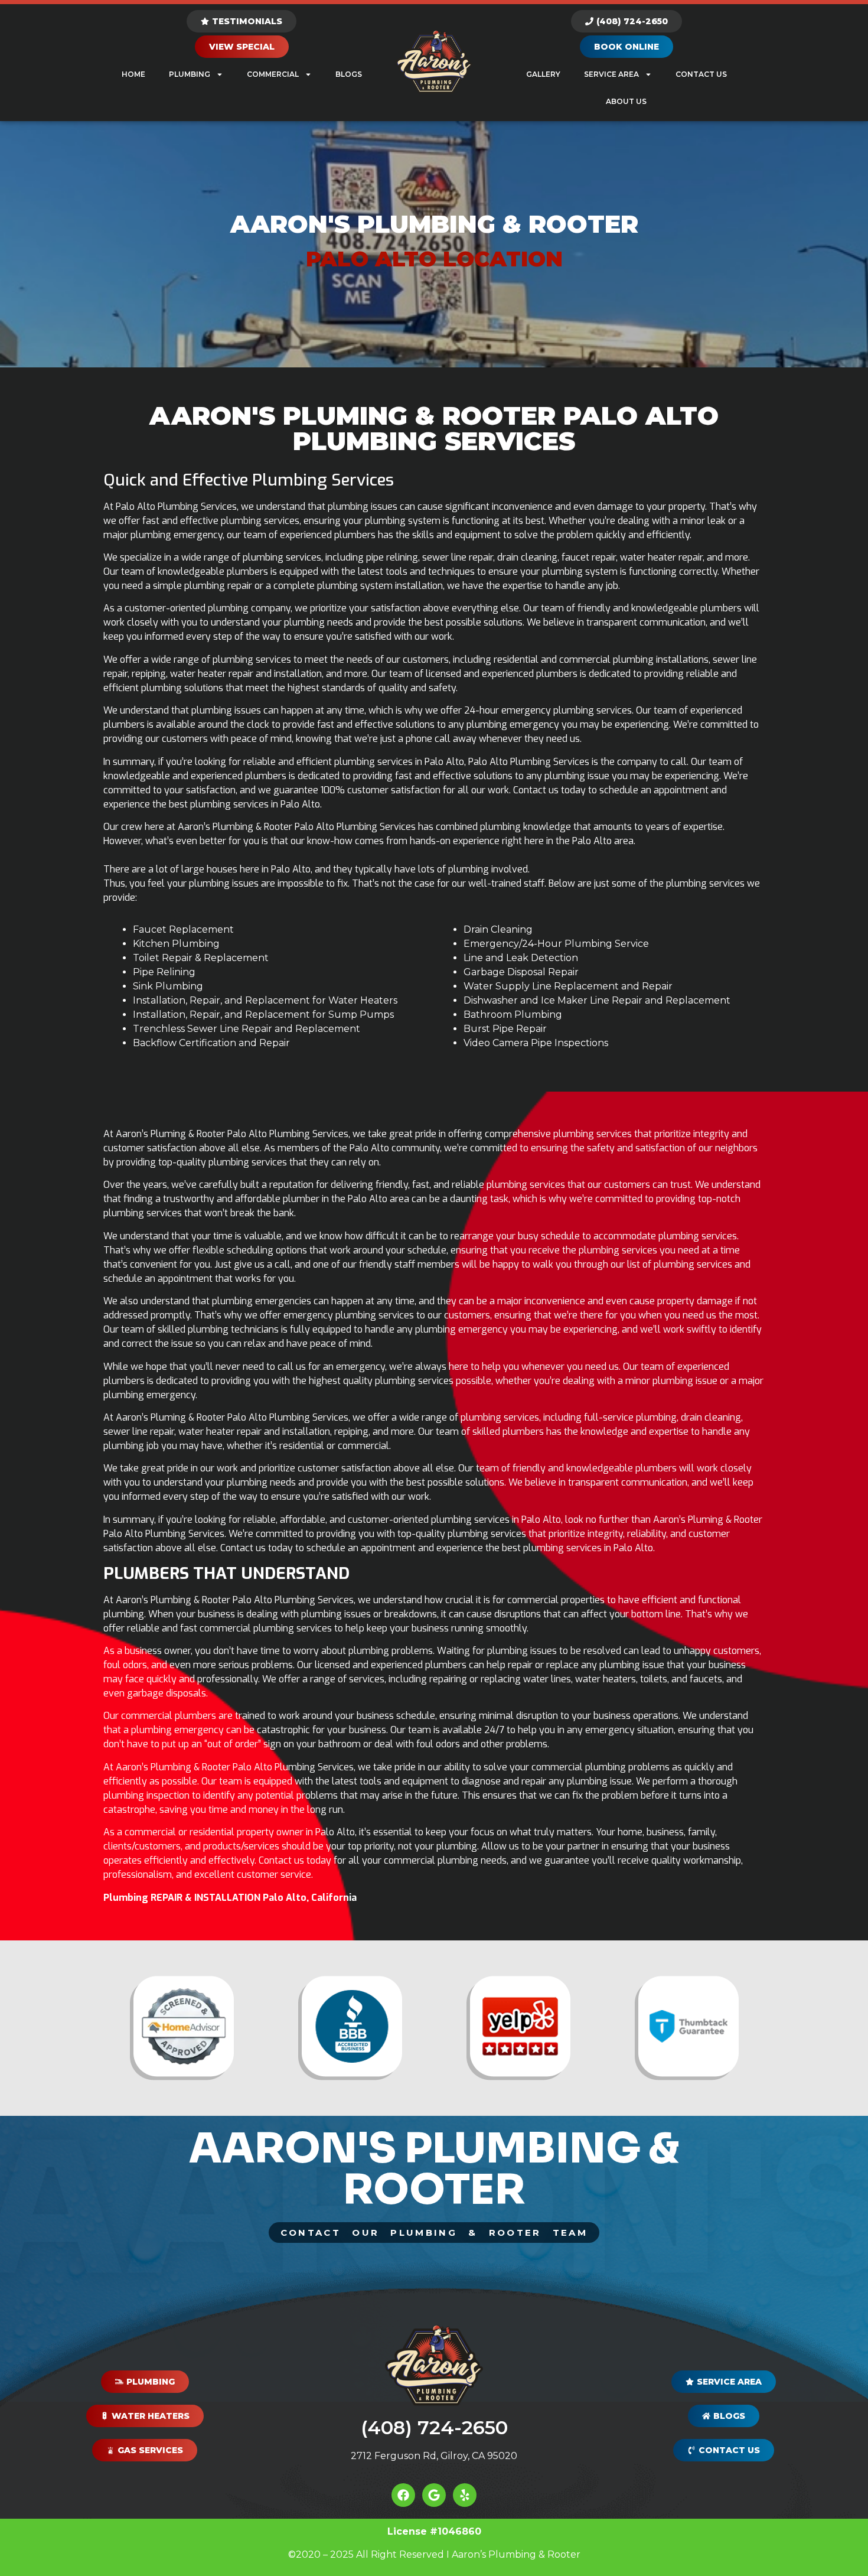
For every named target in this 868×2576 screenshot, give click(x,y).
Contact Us (701, 74)
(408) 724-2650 (434, 2427)
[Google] (434, 2495)
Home (133, 74)
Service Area (611, 74)
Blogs (349, 74)
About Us (626, 101)
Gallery (543, 74)
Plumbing (190, 74)
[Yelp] (465, 2495)
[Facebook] (403, 2495)
